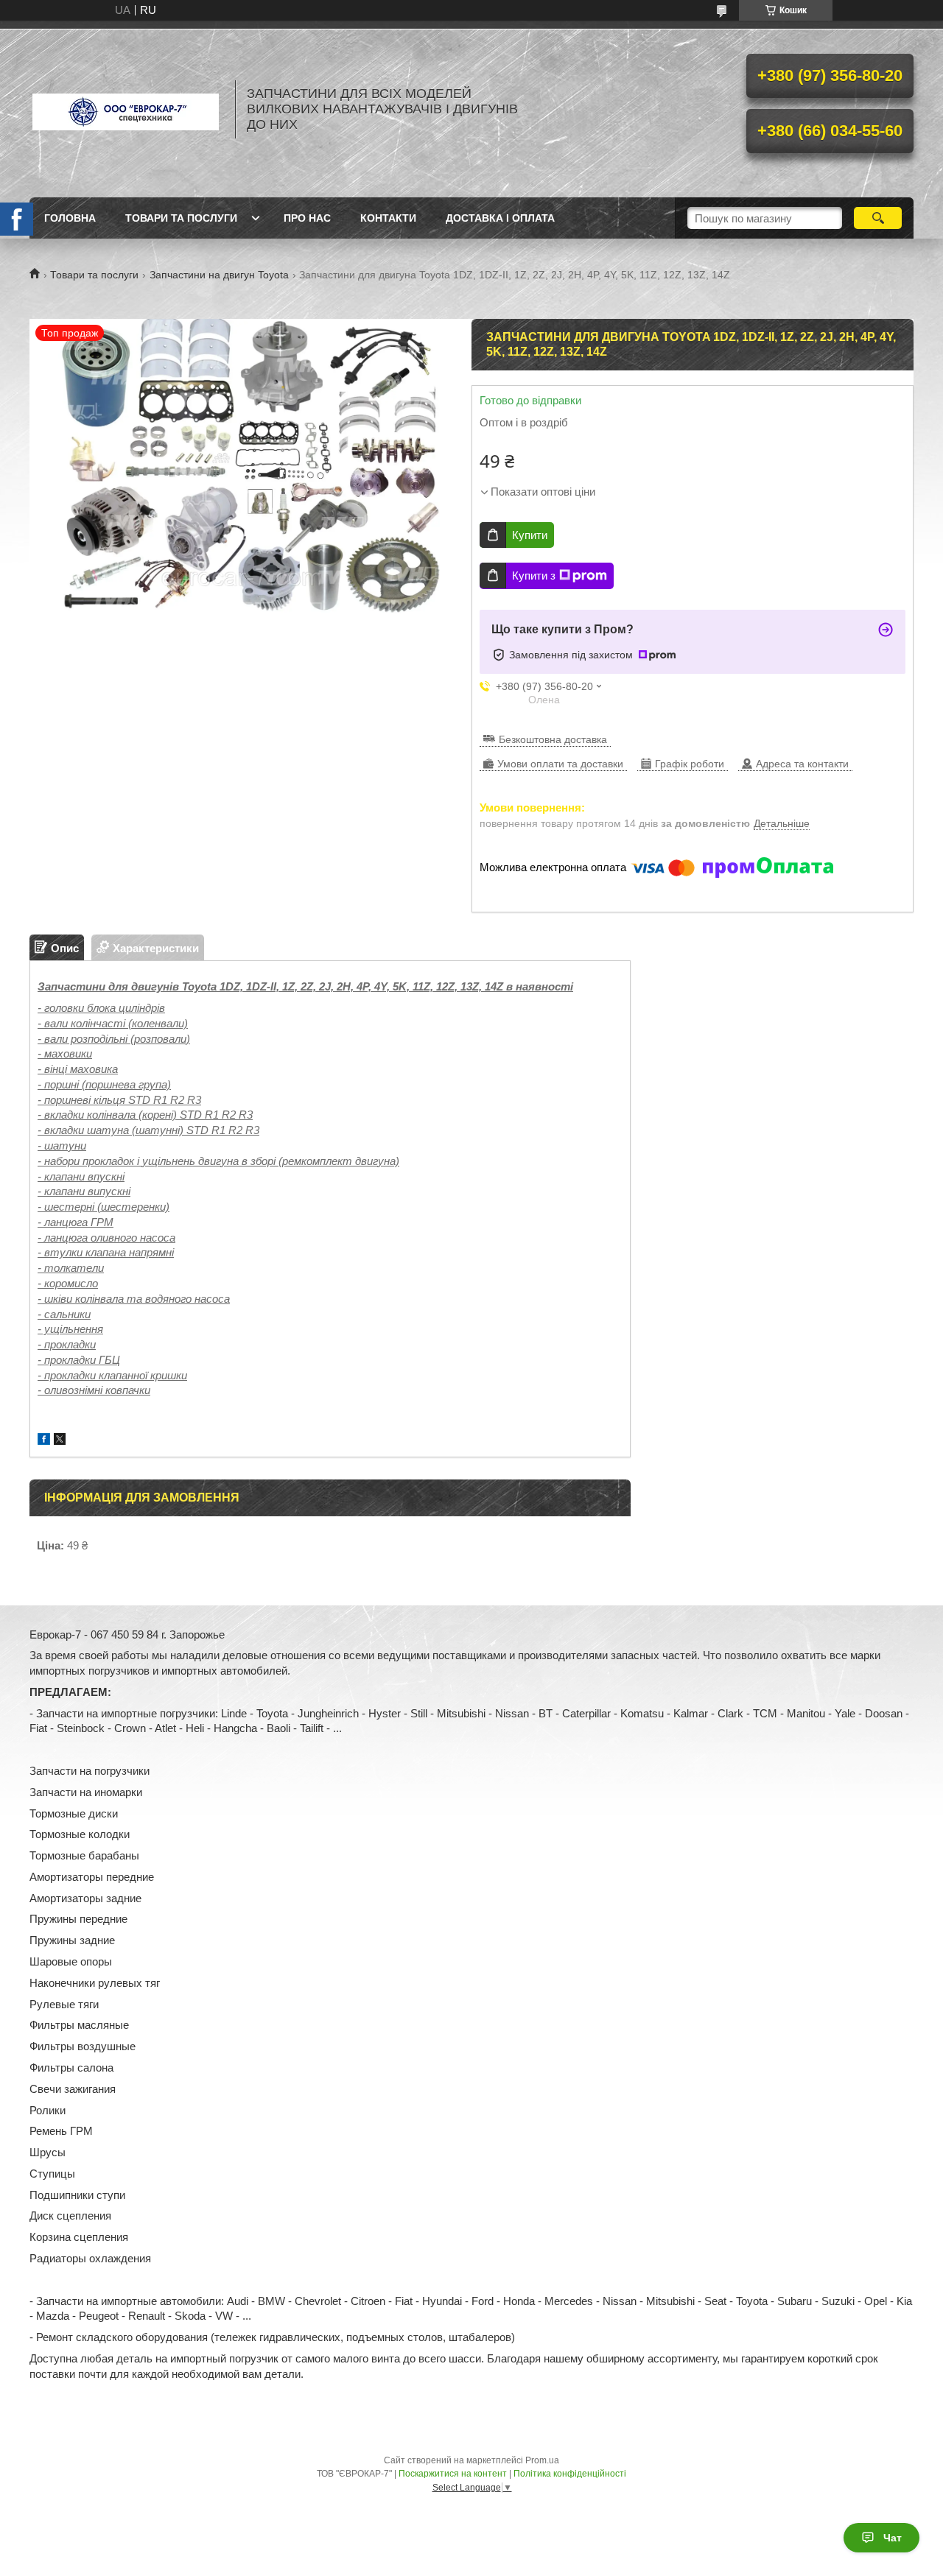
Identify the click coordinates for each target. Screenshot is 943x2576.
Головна (70, 218)
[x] (60, 1441)
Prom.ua (542, 2460)
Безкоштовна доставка (553, 739)
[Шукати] (878, 218)
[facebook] (44, 1441)
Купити (530, 535)
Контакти (388, 218)
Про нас (307, 218)
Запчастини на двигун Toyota (219, 275)
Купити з (534, 576)
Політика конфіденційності (570, 2474)
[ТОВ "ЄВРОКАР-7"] (125, 109)
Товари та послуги (181, 218)
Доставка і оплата (500, 218)
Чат (893, 2538)
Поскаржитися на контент (453, 2474)
